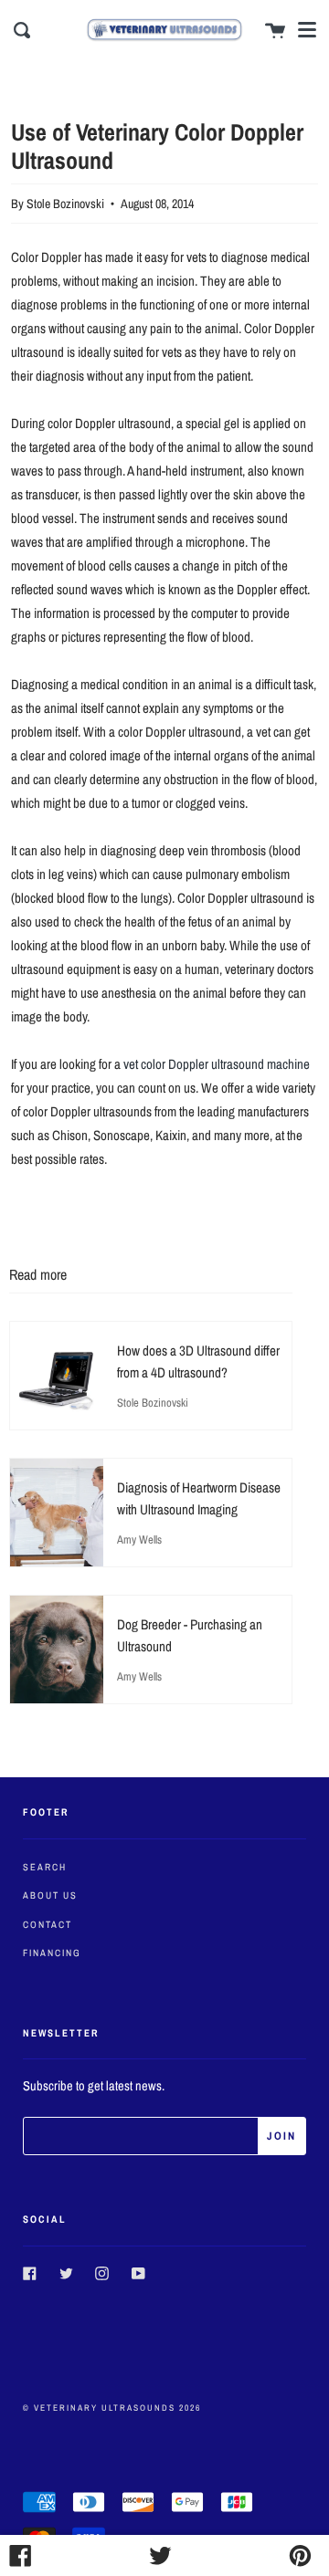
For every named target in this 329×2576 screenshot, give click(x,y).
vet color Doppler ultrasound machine (217, 1064)
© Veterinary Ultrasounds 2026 (112, 2408)
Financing (52, 1953)
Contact (48, 1924)
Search (45, 1867)
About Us (50, 1895)
